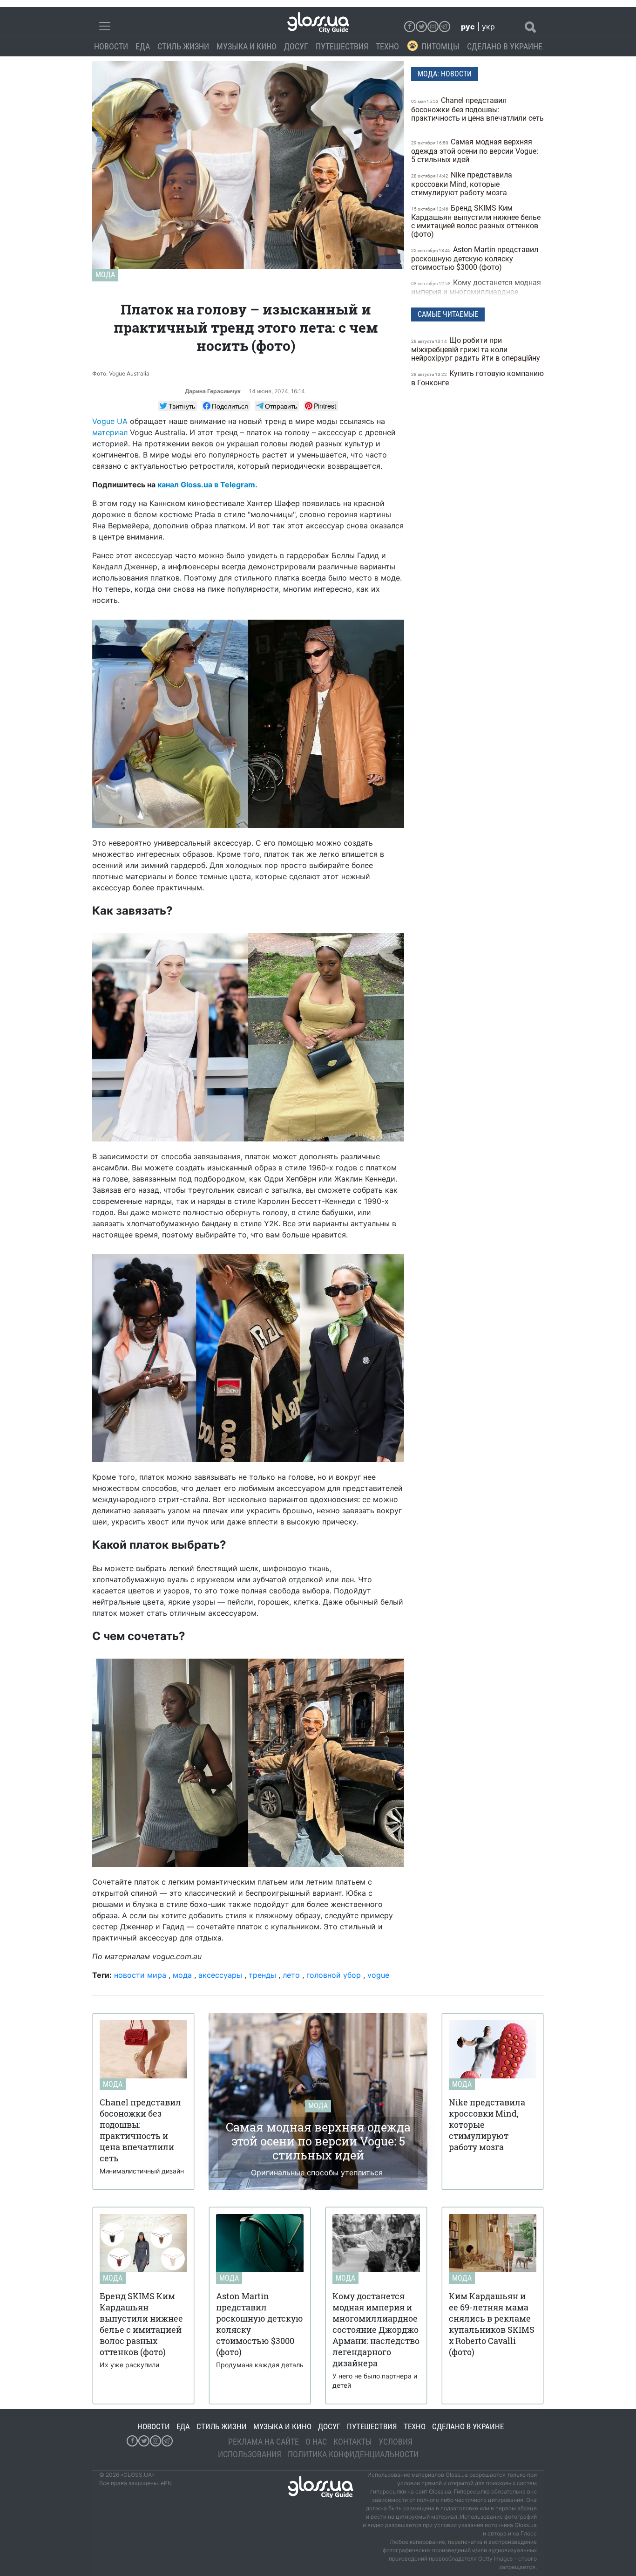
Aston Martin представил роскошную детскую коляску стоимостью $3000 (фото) (475, 258)
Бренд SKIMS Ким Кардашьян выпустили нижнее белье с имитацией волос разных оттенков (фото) (476, 221)
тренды (262, 1975)
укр (488, 27)
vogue (378, 1975)
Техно (387, 46)
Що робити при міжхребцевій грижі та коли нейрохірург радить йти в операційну (477, 349)
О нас (316, 2442)
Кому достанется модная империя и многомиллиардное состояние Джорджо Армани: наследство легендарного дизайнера (476, 296)
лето (291, 1975)
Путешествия (342, 46)
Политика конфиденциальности (353, 2454)
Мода (105, 275)
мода (182, 1975)
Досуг (296, 46)
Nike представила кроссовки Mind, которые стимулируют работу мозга (462, 184)
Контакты (353, 2442)
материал (110, 432)
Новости (111, 46)
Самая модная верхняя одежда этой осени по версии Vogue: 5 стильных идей (475, 151)
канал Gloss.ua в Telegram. (207, 485)
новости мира (140, 1975)
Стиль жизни (183, 46)
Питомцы (440, 46)
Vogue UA (110, 421)
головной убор (334, 1975)
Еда (143, 46)
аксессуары (220, 1975)
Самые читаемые (448, 314)
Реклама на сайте (264, 2442)
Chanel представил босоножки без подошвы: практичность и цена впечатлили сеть (477, 109)
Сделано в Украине (505, 46)
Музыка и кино (247, 46)
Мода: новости (445, 74)
